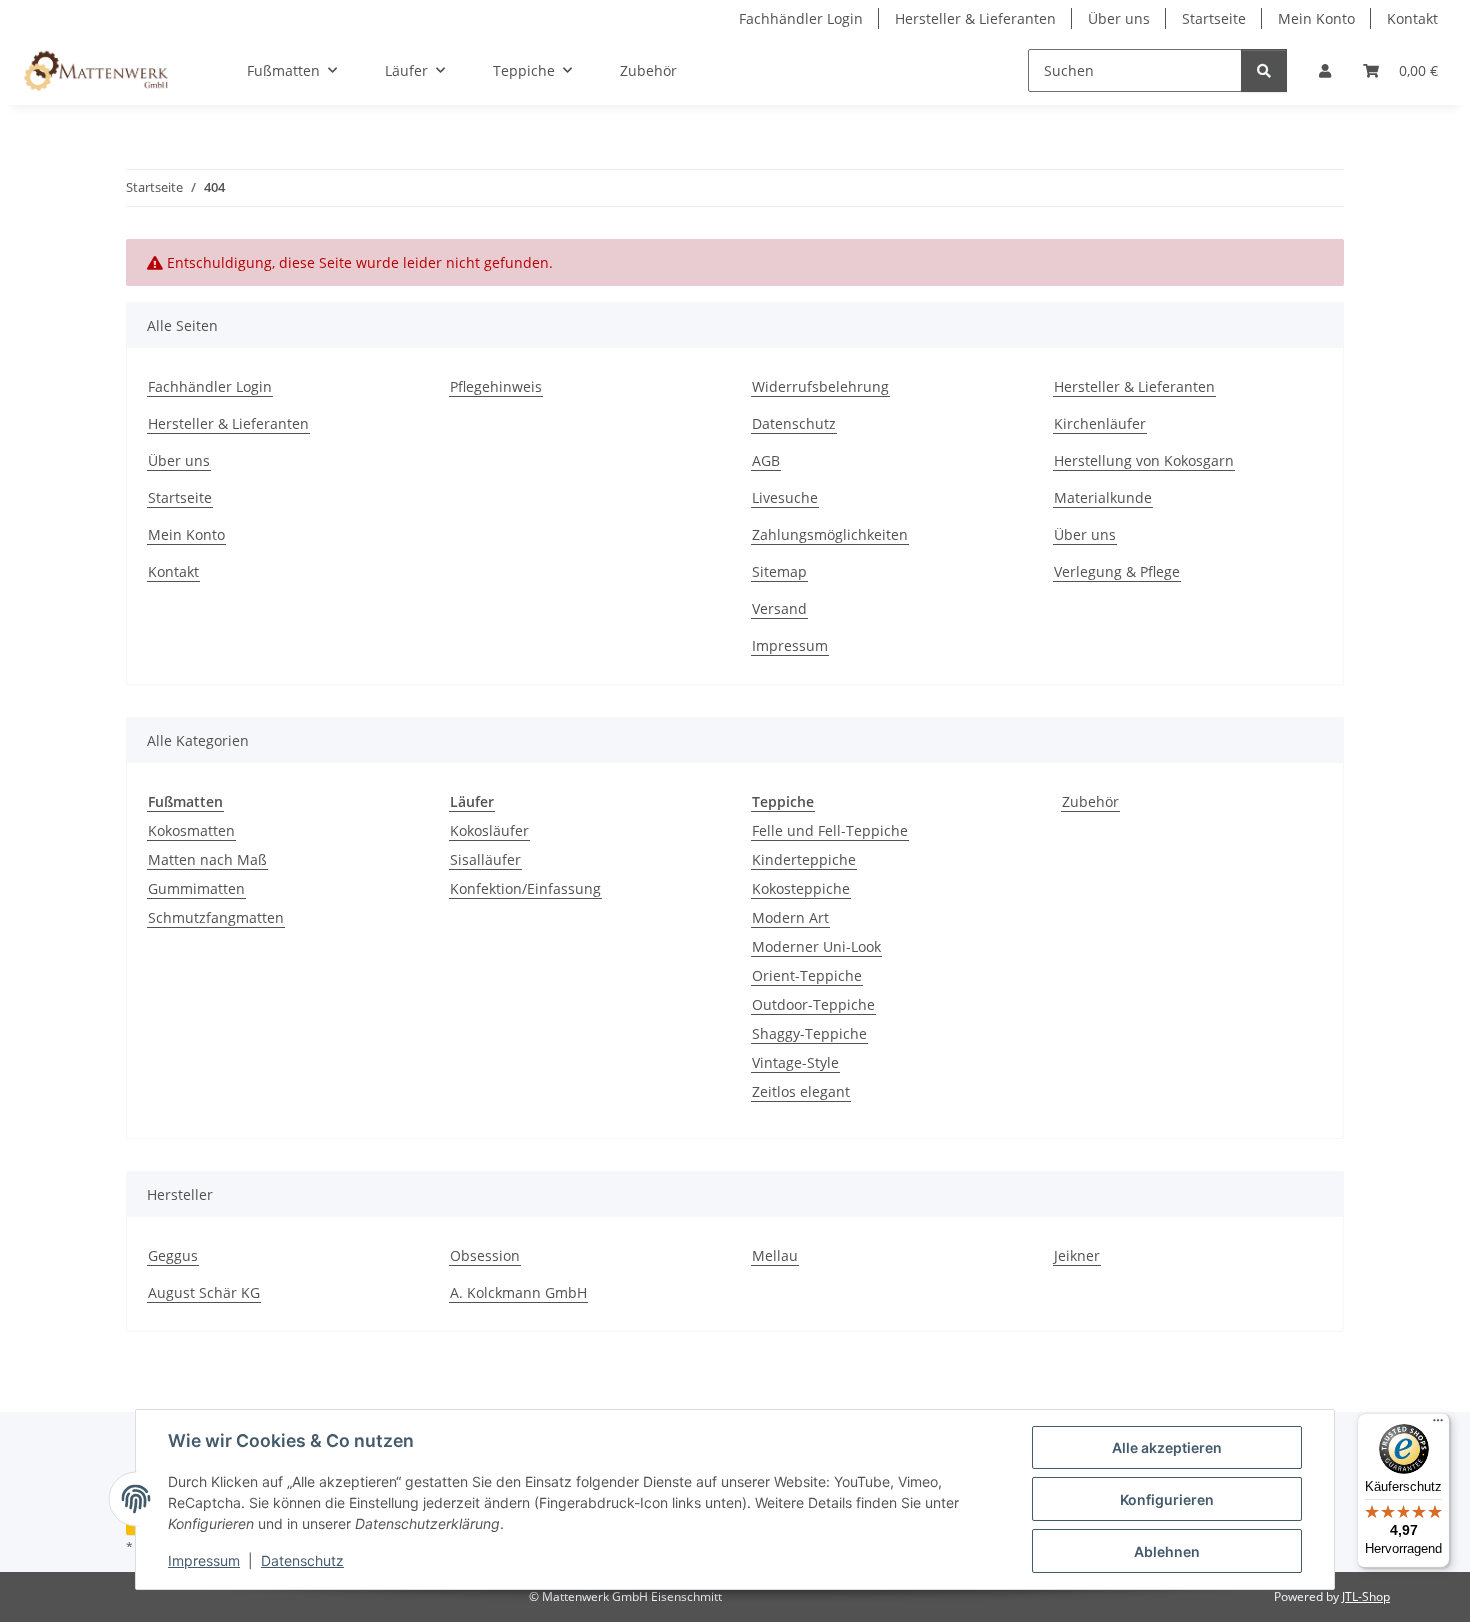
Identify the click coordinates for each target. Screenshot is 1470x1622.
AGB (766, 460)
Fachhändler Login (801, 18)
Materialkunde (1103, 497)
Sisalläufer (485, 859)
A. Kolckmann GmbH (518, 1292)
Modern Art (790, 917)
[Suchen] (1264, 70)
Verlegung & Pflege (1117, 571)
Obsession (485, 1255)
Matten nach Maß (207, 859)
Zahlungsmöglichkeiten (830, 534)
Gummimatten (196, 888)
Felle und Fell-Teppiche (830, 830)
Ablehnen (1167, 1551)
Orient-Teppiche (807, 975)
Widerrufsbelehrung (820, 386)
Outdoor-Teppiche (813, 1004)
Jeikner (1077, 1255)
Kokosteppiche (801, 888)
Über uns (1119, 18)
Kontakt (1412, 18)
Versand (779, 608)
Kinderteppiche (804, 859)
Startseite (1214, 18)
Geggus (173, 1255)
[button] (1325, 70)
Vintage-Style (795, 1062)
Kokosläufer (489, 830)
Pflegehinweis (496, 386)
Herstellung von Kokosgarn (1144, 460)
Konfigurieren (1167, 1499)
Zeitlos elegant (801, 1091)
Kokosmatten (191, 830)
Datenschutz (302, 1560)
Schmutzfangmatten (216, 917)
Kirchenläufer (1100, 423)
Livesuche (785, 497)
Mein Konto (1316, 18)
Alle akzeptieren (1167, 1447)
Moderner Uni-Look (816, 946)
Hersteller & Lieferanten (975, 18)
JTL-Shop (1366, 1596)
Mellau (775, 1255)
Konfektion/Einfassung (525, 888)
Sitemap (779, 571)
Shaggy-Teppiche (809, 1033)
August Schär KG (204, 1292)
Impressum (204, 1560)
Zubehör (1090, 801)
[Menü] (1438, 1425)
